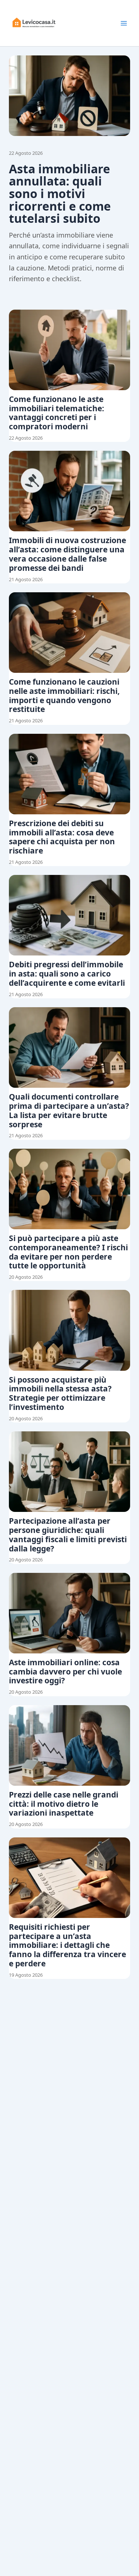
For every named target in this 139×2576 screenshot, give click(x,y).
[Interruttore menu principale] (124, 23)
